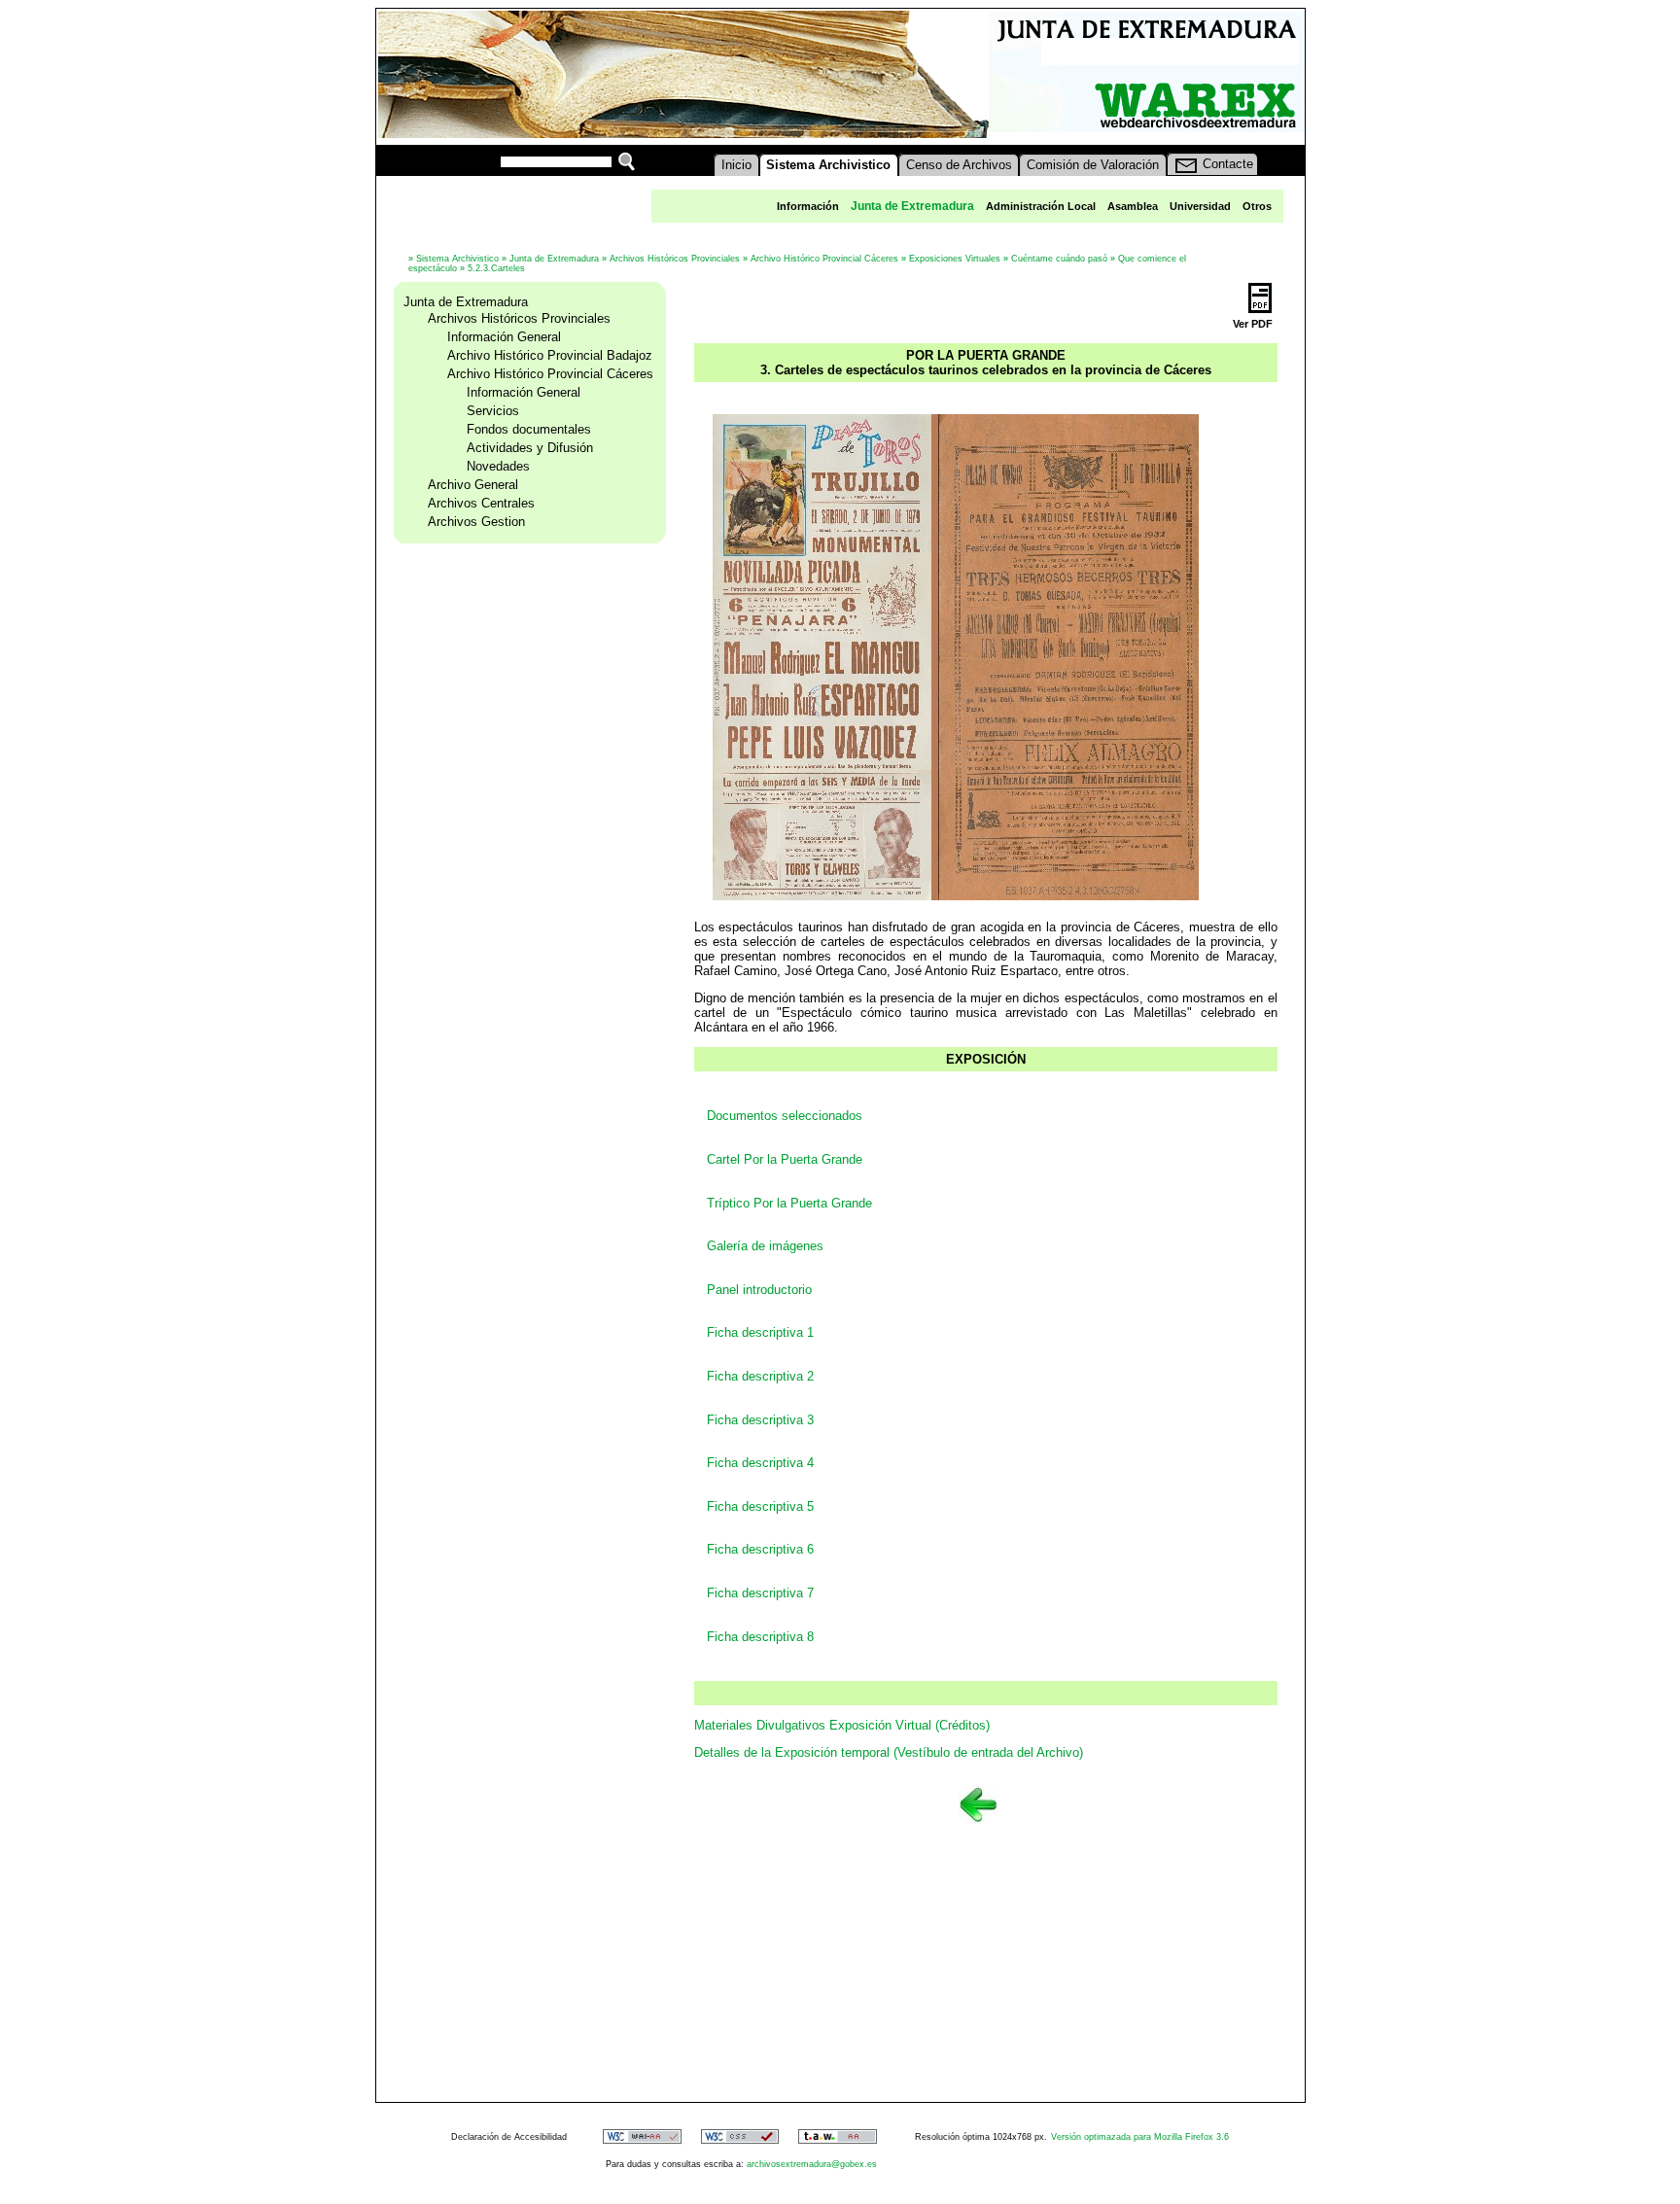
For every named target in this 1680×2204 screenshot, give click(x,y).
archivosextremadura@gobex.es (812, 2164)
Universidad (1200, 206)
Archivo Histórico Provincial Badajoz (550, 355)
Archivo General (473, 485)
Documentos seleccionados (785, 1116)
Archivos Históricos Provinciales (675, 259)
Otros (1257, 206)
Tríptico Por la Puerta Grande (789, 1203)
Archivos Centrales (481, 503)
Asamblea (1133, 206)
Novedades (498, 466)
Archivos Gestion (476, 522)
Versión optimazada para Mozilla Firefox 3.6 (1140, 2137)
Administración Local (1041, 206)
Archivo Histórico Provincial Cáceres (824, 259)
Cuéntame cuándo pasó (1059, 259)
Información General (504, 337)
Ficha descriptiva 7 (762, 1593)
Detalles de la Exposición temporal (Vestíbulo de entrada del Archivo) (889, 1752)
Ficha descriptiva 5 (760, 1506)
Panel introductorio (759, 1290)
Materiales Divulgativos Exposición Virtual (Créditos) (842, 1725)
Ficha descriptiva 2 (760, 1376)
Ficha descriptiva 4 (760, 1463)
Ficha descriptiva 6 (760, 1549)
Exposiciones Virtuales (955, 259)
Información (808, 206)
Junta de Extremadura (554, 259)
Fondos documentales (529, 429)
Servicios (493, 411)
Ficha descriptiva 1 (760, 1332)
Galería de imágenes (765, 1246)
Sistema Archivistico (457, 259)
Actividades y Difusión (530, 448)
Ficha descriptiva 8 (760, 1637)
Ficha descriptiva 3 (760, 1420)
